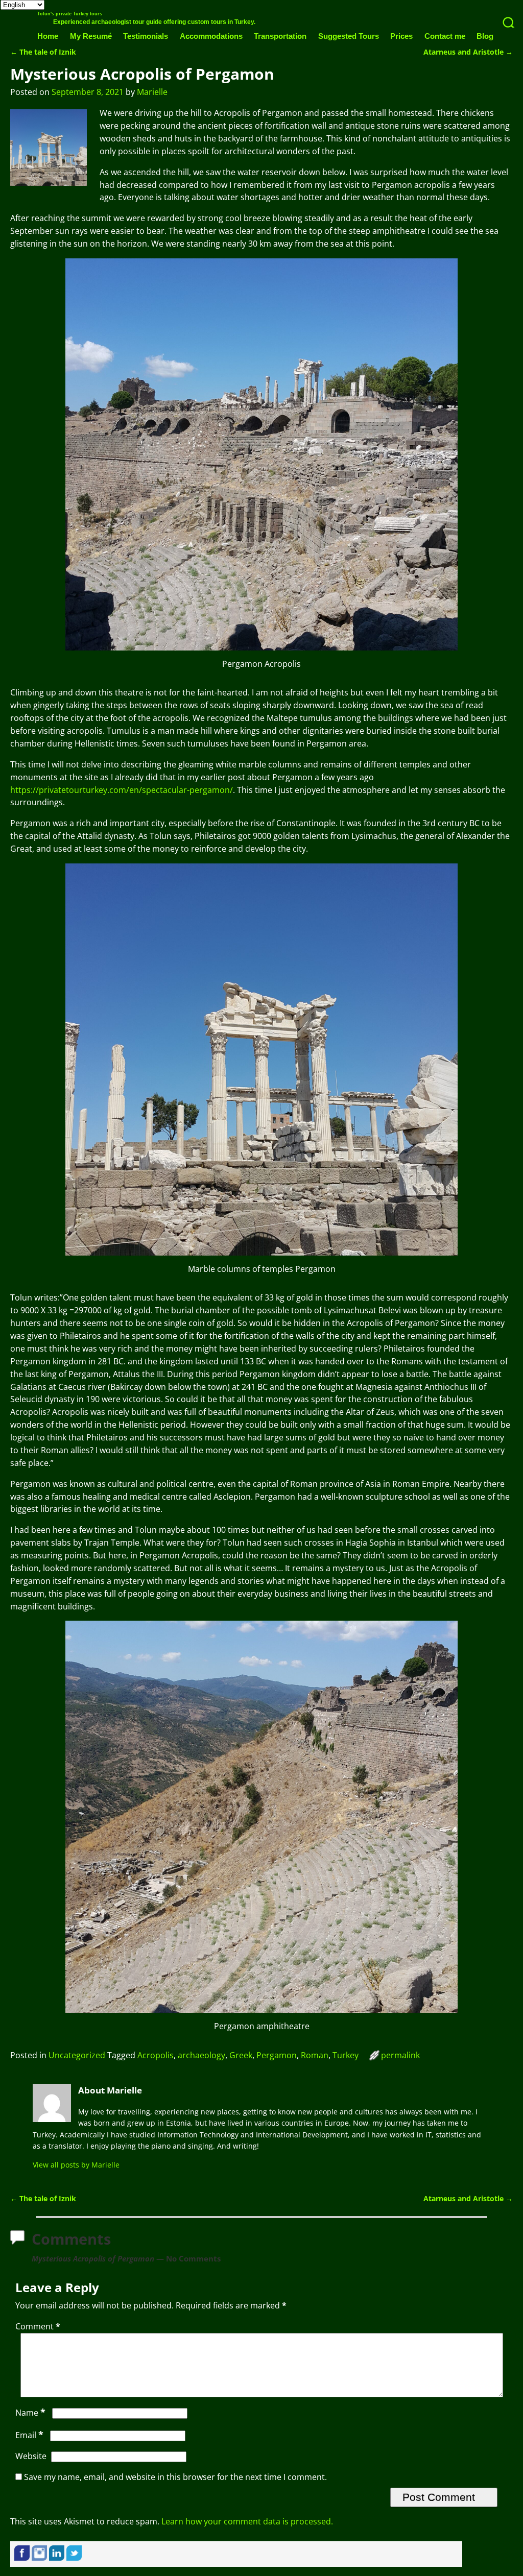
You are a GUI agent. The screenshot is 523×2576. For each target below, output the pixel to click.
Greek (241, 2055)
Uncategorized (77, 2055)
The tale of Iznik (43, 52)
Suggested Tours (349, 36)
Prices (401, 36)
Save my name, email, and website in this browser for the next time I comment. (175, 2477)
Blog (485, 36)
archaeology (201, 2055)
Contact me (445, 36)
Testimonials (146, 36)
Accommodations (211, 36)
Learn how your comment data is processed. (247, 2521)
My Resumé (91, 36)
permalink (400, 2055)
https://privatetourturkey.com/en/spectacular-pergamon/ (122, 790)
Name (30, 2413)
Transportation (280, 36)
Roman (315, 2055)
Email (29, 2435)
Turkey (346, 2055)
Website (31, 2456)
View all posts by (76, 2165)
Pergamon (277, 2055)
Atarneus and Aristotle (468, 52)
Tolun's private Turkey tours (70, 14)
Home (48, 36)
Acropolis (156, 2055)
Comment (38, 2326)
